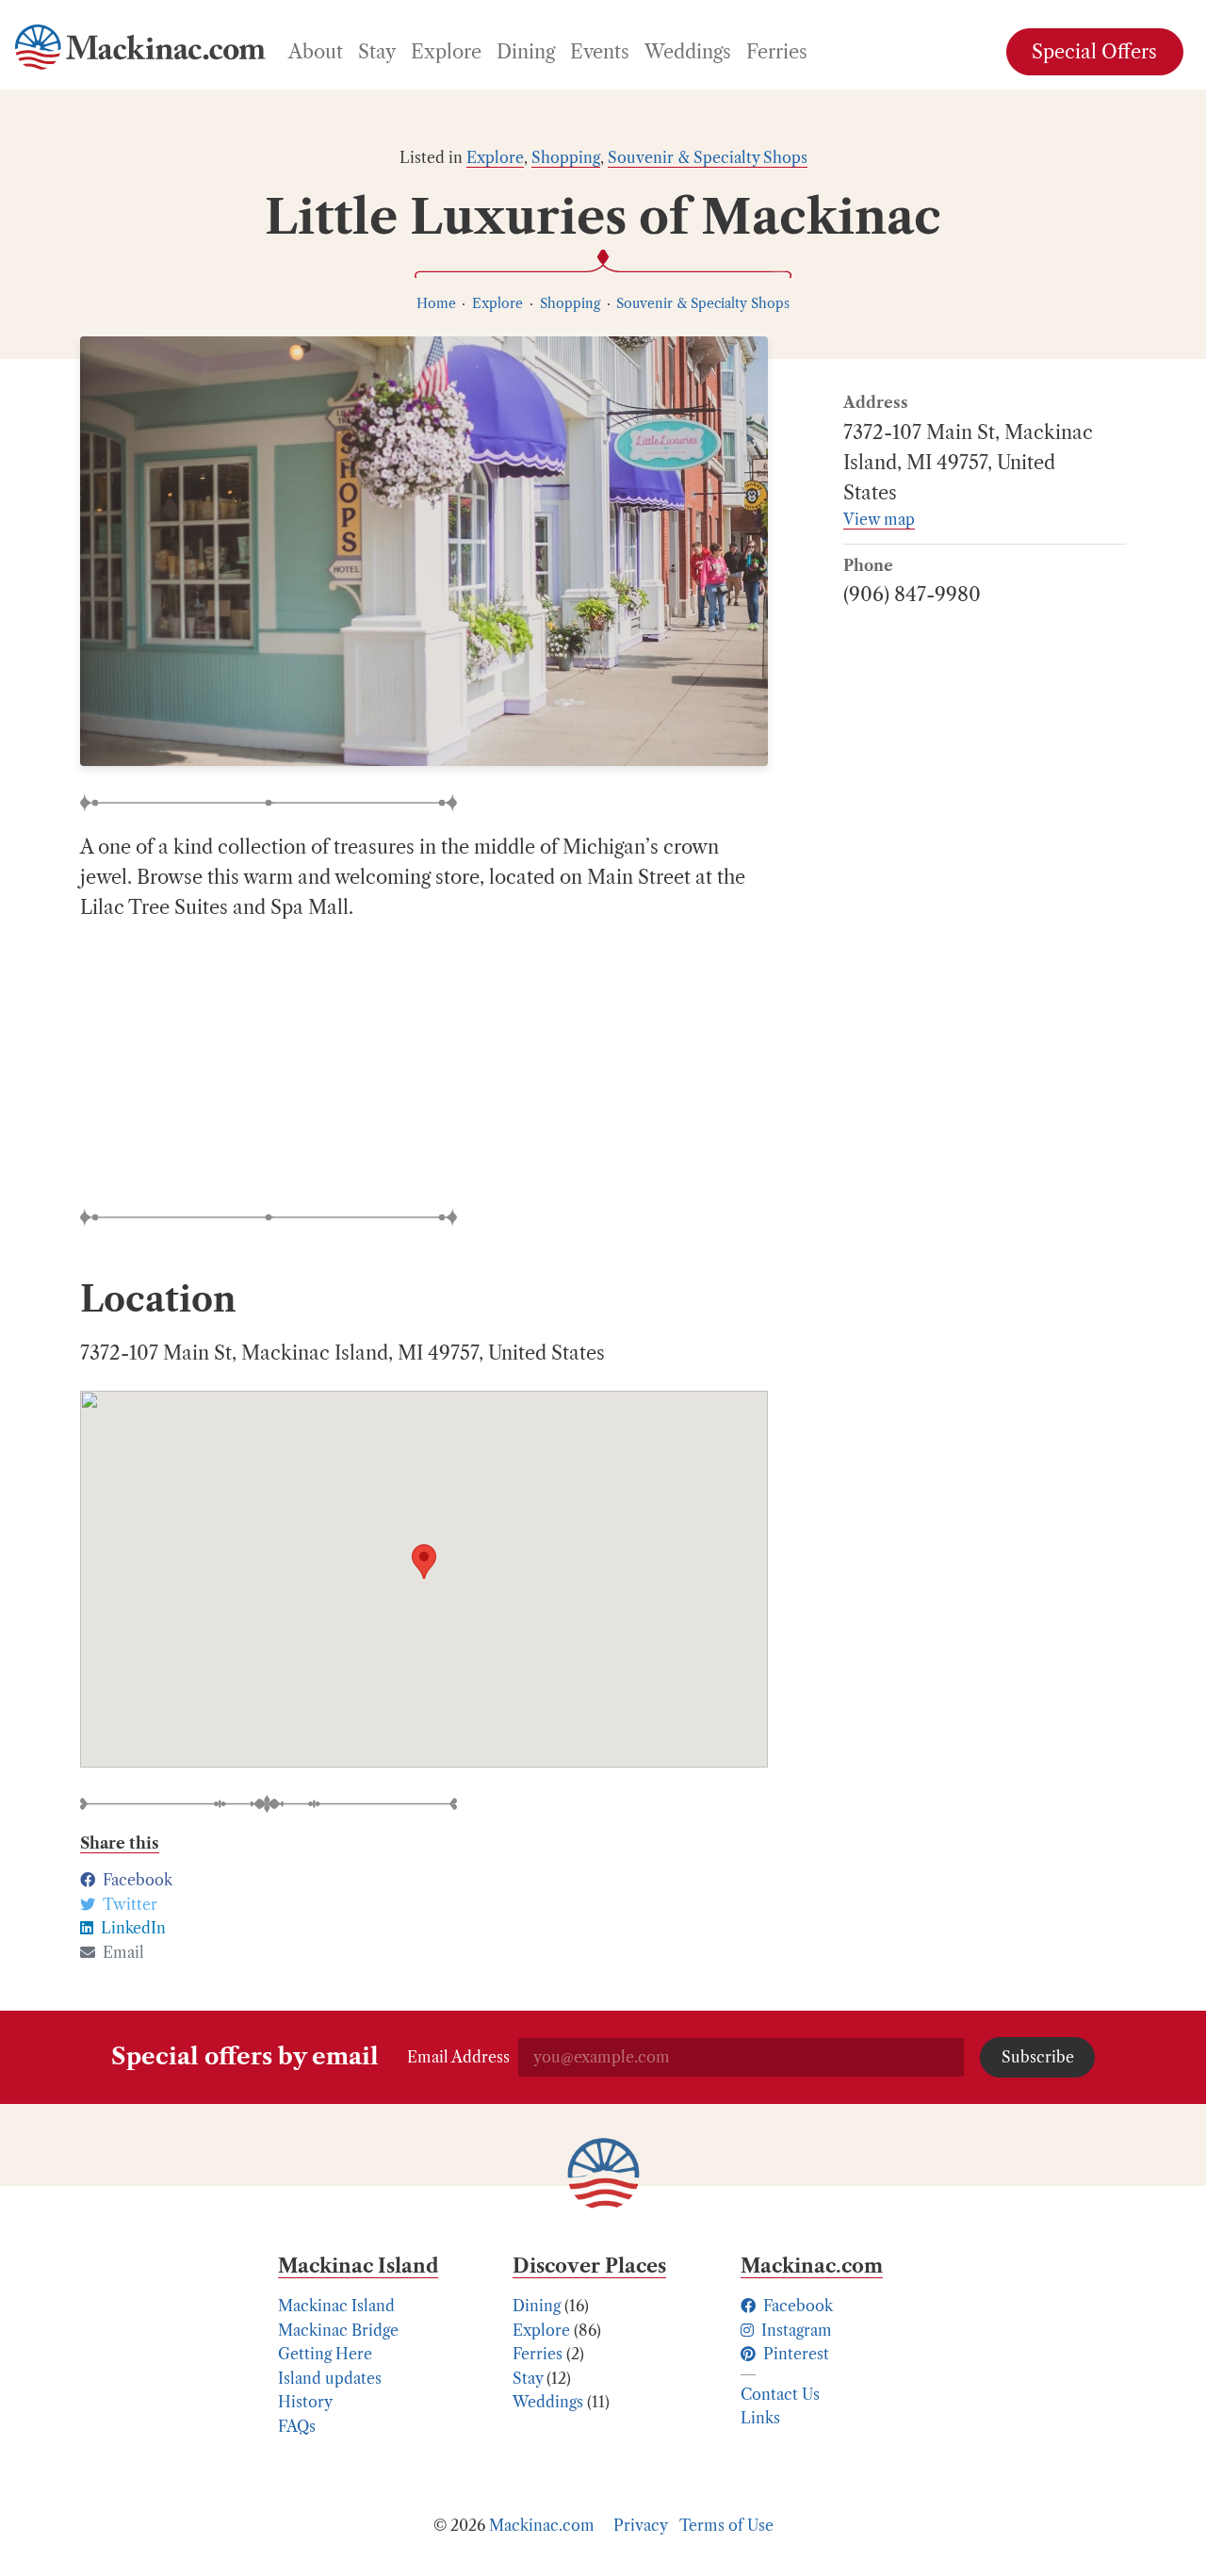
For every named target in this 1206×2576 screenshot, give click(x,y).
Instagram (795, 2330)
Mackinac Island (336, 2306)
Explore (495, 157)
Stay (528, 2378)
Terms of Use (726, 2525)
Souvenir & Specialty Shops (708, 157)
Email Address (458, 2057)
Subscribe (1038, 2057)
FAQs (297, 2426)
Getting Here (325, 2354)
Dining (537, 2306)
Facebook (796, 2306)
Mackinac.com (542, 2525)
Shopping (566, 157)
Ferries (538, 2354)
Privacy (641, 2525)
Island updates (330, 2378)
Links (760, 2418)
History (305, 2402)
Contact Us (780, 2394)
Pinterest (794, 2354)
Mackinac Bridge (338, 2330)
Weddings (548, 2402)
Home (436, 303)
